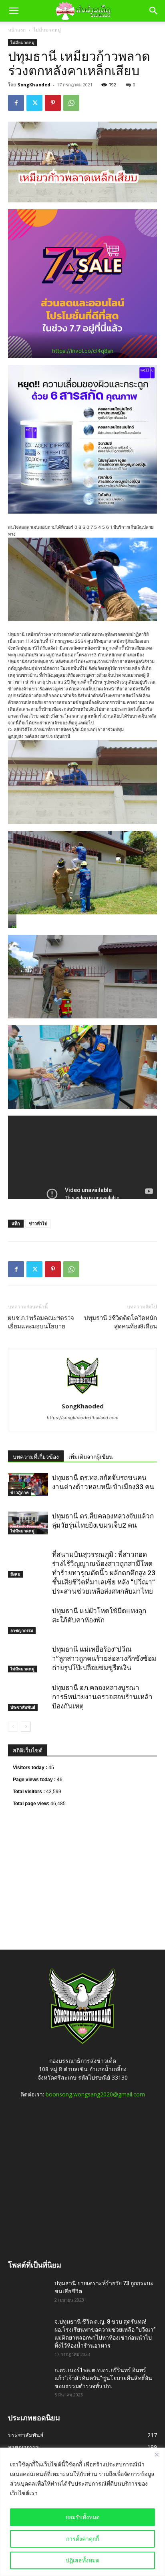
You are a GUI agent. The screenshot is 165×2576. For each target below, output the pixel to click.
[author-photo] (82, 1395)
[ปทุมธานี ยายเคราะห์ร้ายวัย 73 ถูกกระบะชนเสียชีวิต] (28, 2293)
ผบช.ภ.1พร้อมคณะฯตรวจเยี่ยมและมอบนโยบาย (41, 1322)
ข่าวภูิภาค (20, 1492)
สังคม (15, 1574)
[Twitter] (34, 103)
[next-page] (26, 1727)
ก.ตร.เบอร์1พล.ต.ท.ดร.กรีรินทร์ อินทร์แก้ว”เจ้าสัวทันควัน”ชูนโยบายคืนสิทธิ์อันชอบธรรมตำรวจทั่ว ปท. (103, 2378)
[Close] (157, 2454)
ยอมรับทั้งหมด (83, 2517)
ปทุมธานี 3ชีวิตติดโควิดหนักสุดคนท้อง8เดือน (121, 1322)
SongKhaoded (34, 85)
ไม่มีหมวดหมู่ (47, 30)
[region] (82, 2512)
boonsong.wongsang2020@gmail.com (95, 2094)
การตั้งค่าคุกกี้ (82, 2539)
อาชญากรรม (22, 1630)
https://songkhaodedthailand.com (83, 1418)
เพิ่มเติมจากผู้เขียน (91, 1457)
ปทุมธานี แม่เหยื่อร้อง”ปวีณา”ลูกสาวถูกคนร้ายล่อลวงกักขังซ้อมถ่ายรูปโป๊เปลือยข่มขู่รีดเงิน (104, 1658)
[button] (14, 11)
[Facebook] (16, 103)
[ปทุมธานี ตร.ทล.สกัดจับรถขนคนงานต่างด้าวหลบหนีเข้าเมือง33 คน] (28, 1484)
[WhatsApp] (71, 103)
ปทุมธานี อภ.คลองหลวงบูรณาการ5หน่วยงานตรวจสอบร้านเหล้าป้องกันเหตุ (102, 1697)
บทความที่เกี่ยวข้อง (36, 1457)
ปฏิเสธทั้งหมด (82, 2560)
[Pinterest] (53, 103)
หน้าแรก (17, 30)
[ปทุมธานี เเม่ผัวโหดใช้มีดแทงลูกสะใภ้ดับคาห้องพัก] (28, 1620)
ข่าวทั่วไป (38, 1223)
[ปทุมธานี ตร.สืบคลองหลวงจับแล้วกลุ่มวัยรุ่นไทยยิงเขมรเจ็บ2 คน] (28, 1523)
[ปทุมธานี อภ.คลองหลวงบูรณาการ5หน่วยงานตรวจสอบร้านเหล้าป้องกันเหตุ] (28, 1697)
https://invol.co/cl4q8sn (83, 351)
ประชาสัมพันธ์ (23, 1707)
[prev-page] (13, 1727)
